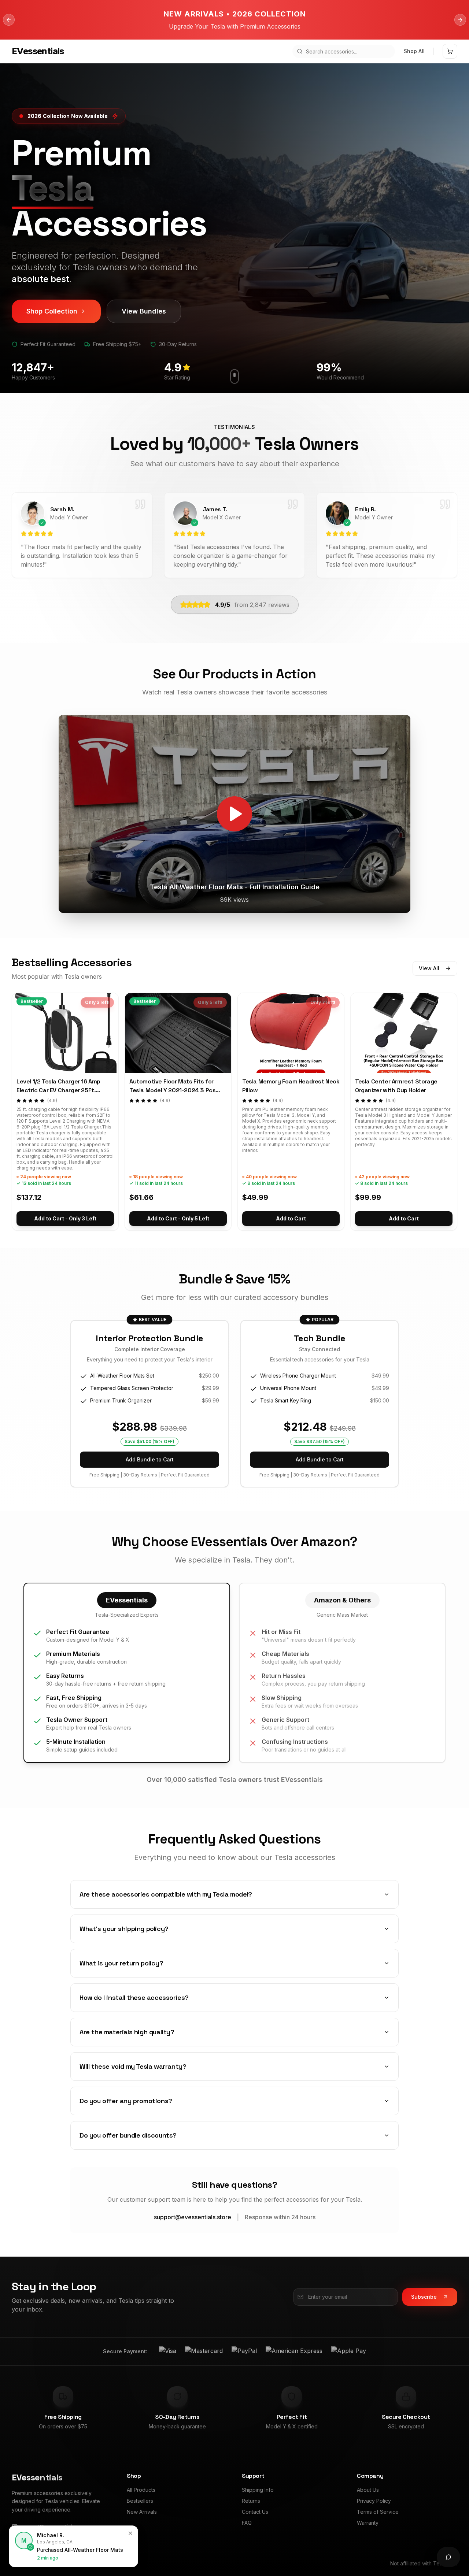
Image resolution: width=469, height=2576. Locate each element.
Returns (251, 2501)
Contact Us (255, 2512)
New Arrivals (142, 2512)
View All (429, 968)
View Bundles (144, 311)
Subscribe (424, 2297)
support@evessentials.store (193, 2217)
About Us (368, 2490)
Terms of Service (378, 2512)
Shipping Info (258, 2490)
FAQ (247, 2523)
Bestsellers (140, 2501)
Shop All (414, 51)
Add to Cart (291, 1218)
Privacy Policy (374, 2501)
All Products (141, 2490)
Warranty (368, 2523)
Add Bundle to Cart (150, 1459)
